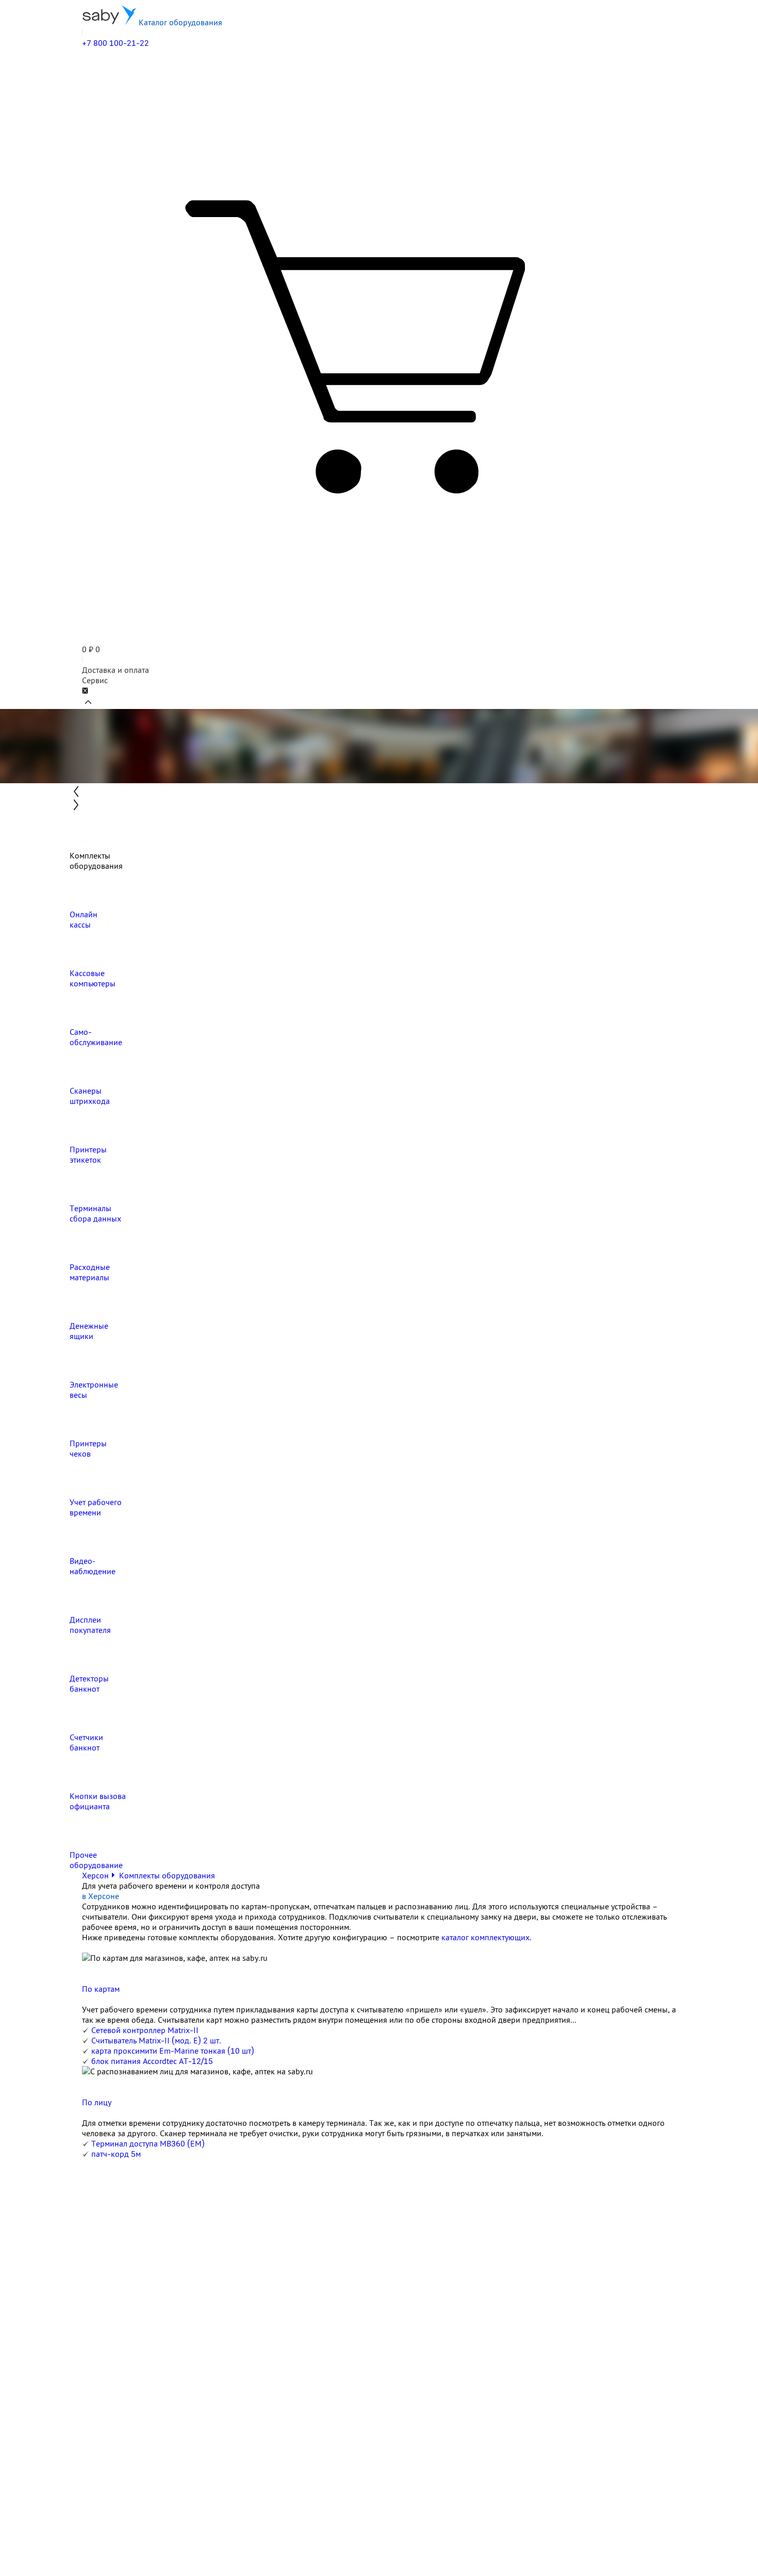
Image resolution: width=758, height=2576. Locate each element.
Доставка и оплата (116, 670)
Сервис (95, 680)
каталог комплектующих (485, 1937)
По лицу (97, 2102)
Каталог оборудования (179, 22)
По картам (101, 1989)
